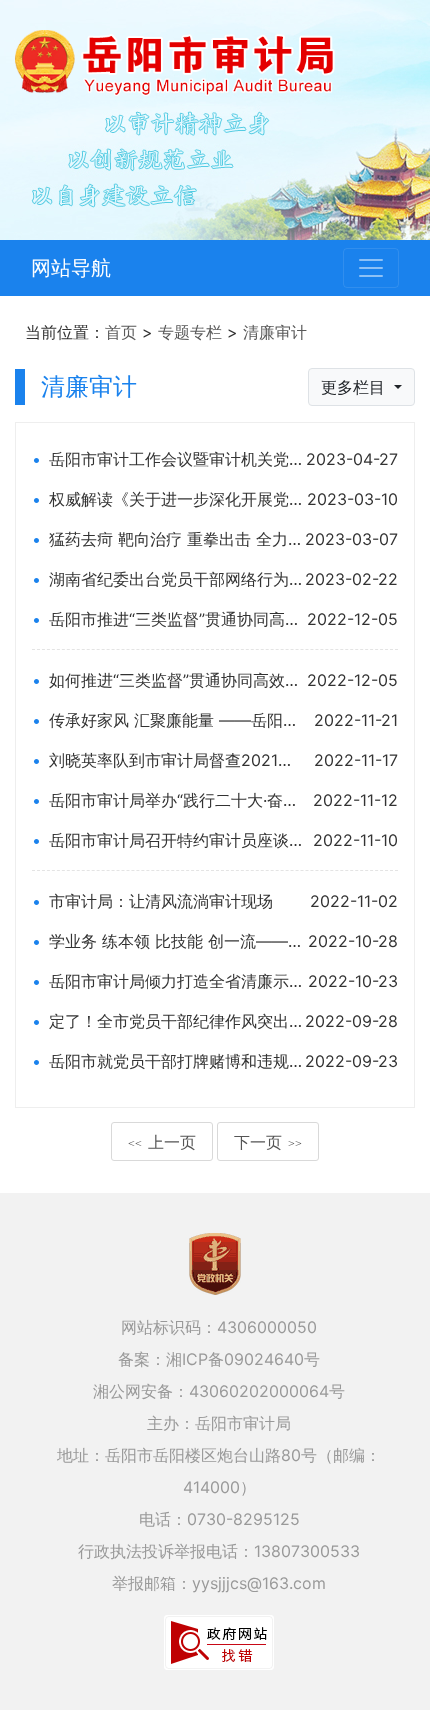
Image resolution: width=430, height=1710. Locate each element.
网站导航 (71, 268)
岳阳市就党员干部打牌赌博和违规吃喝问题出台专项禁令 (175, 1061)
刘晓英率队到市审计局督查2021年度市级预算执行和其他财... (175, 760)
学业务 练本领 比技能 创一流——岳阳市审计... (175, 941)
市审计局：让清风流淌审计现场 (161, 901)
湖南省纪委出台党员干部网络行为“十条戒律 (175, 579)
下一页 (268, 1142)
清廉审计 (275, 332)
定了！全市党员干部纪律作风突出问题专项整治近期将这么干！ (175, 1021)
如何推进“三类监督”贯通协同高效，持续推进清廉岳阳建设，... (175, 680)
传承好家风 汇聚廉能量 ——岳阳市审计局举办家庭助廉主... (175, 720)
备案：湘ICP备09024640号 (219, 1359)
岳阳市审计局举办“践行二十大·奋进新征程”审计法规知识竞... (175, 800)
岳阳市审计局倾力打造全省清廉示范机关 (175, 981)
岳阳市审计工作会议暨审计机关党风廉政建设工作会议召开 (175, 459)
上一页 (162, 1142)
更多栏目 (355, 387)
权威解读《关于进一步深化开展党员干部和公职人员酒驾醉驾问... (175, 499)
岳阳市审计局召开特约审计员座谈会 (175, 840)
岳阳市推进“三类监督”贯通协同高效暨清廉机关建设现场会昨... (175, 619)
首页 (121, 332)
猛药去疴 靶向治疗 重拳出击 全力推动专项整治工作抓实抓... (175, 539)
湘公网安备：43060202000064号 (219, 1391)
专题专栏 (190, 332)
